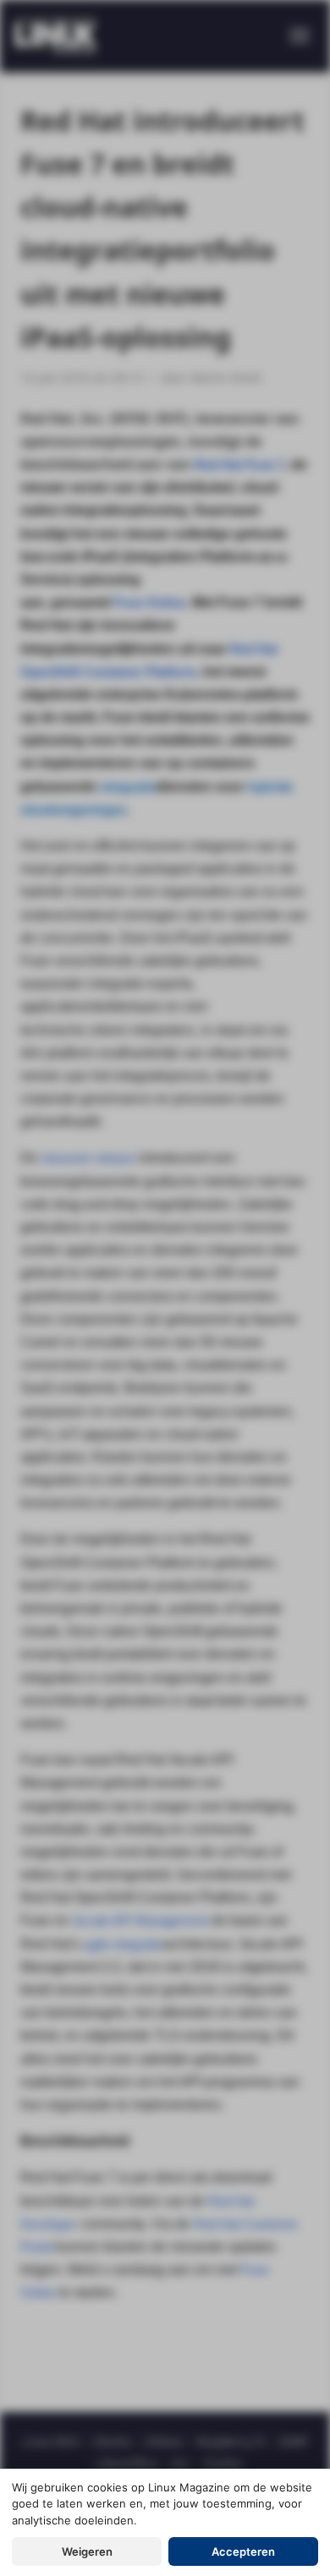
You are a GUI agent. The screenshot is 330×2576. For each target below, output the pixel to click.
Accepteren (243, 2551)
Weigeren (87, 2551)
